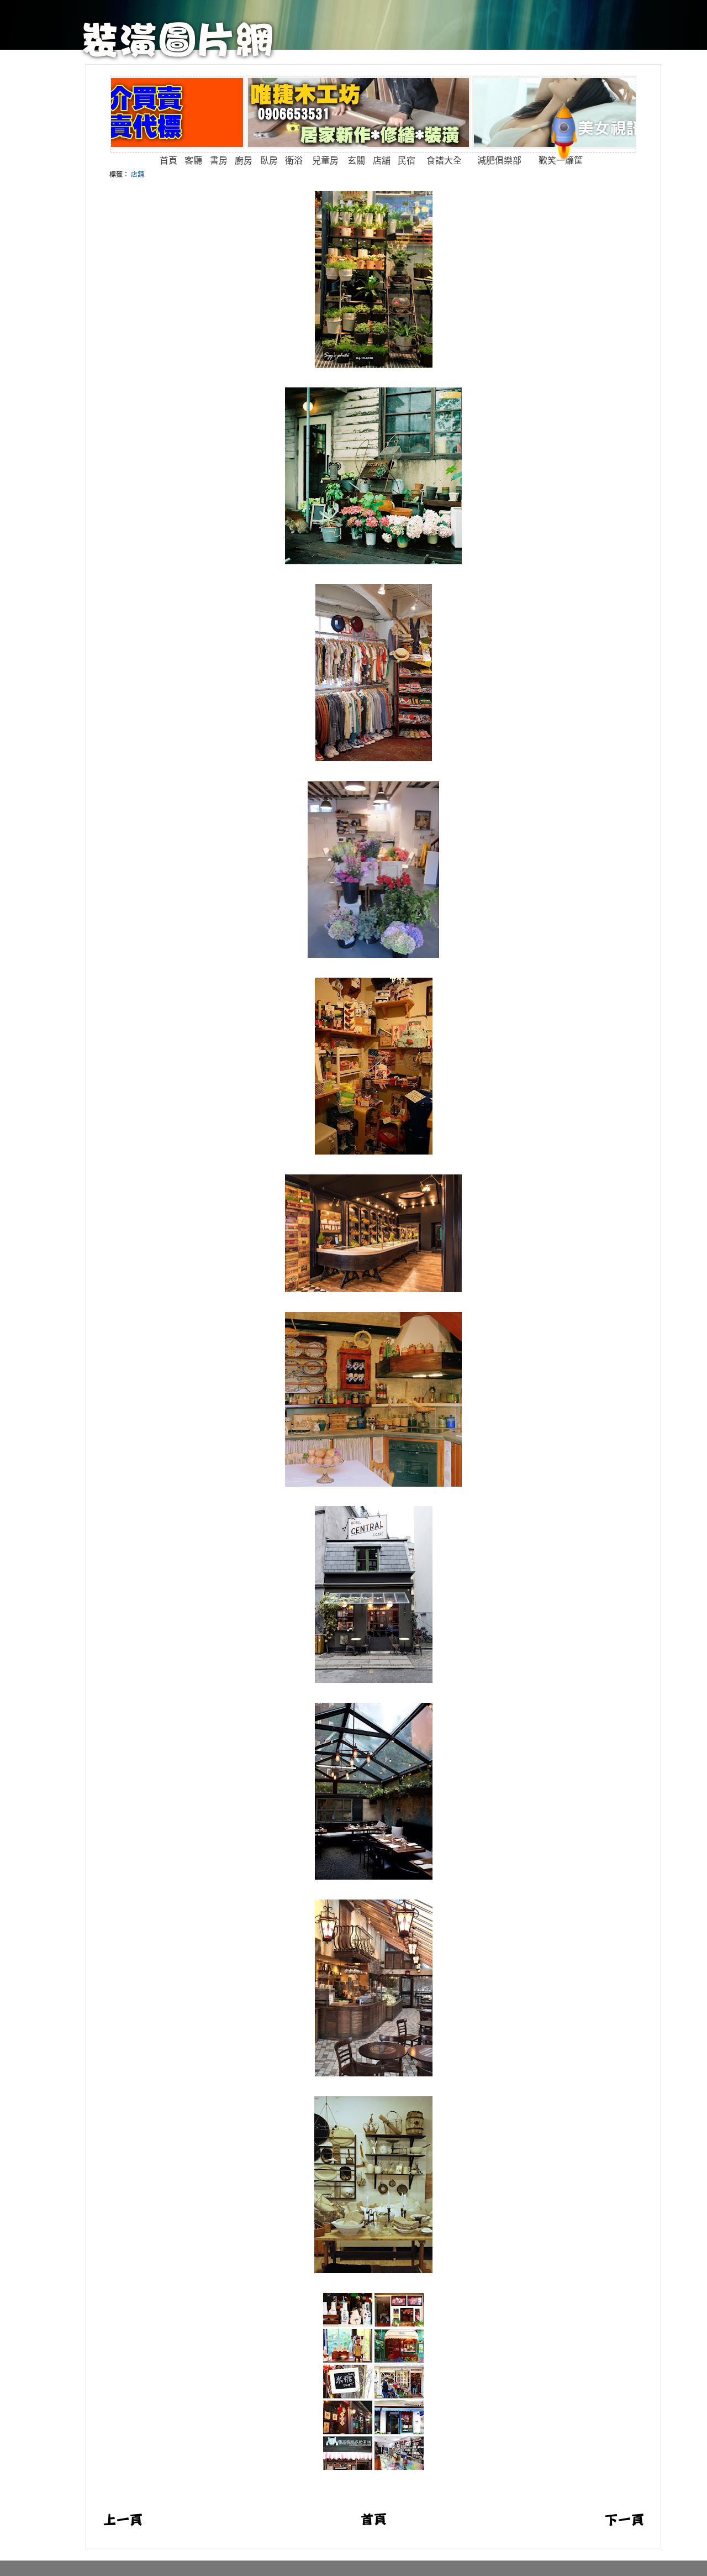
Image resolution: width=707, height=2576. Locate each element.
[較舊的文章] (624, 2523)
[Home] (178, 58)
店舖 (138, 174)
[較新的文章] (123, 2523)
